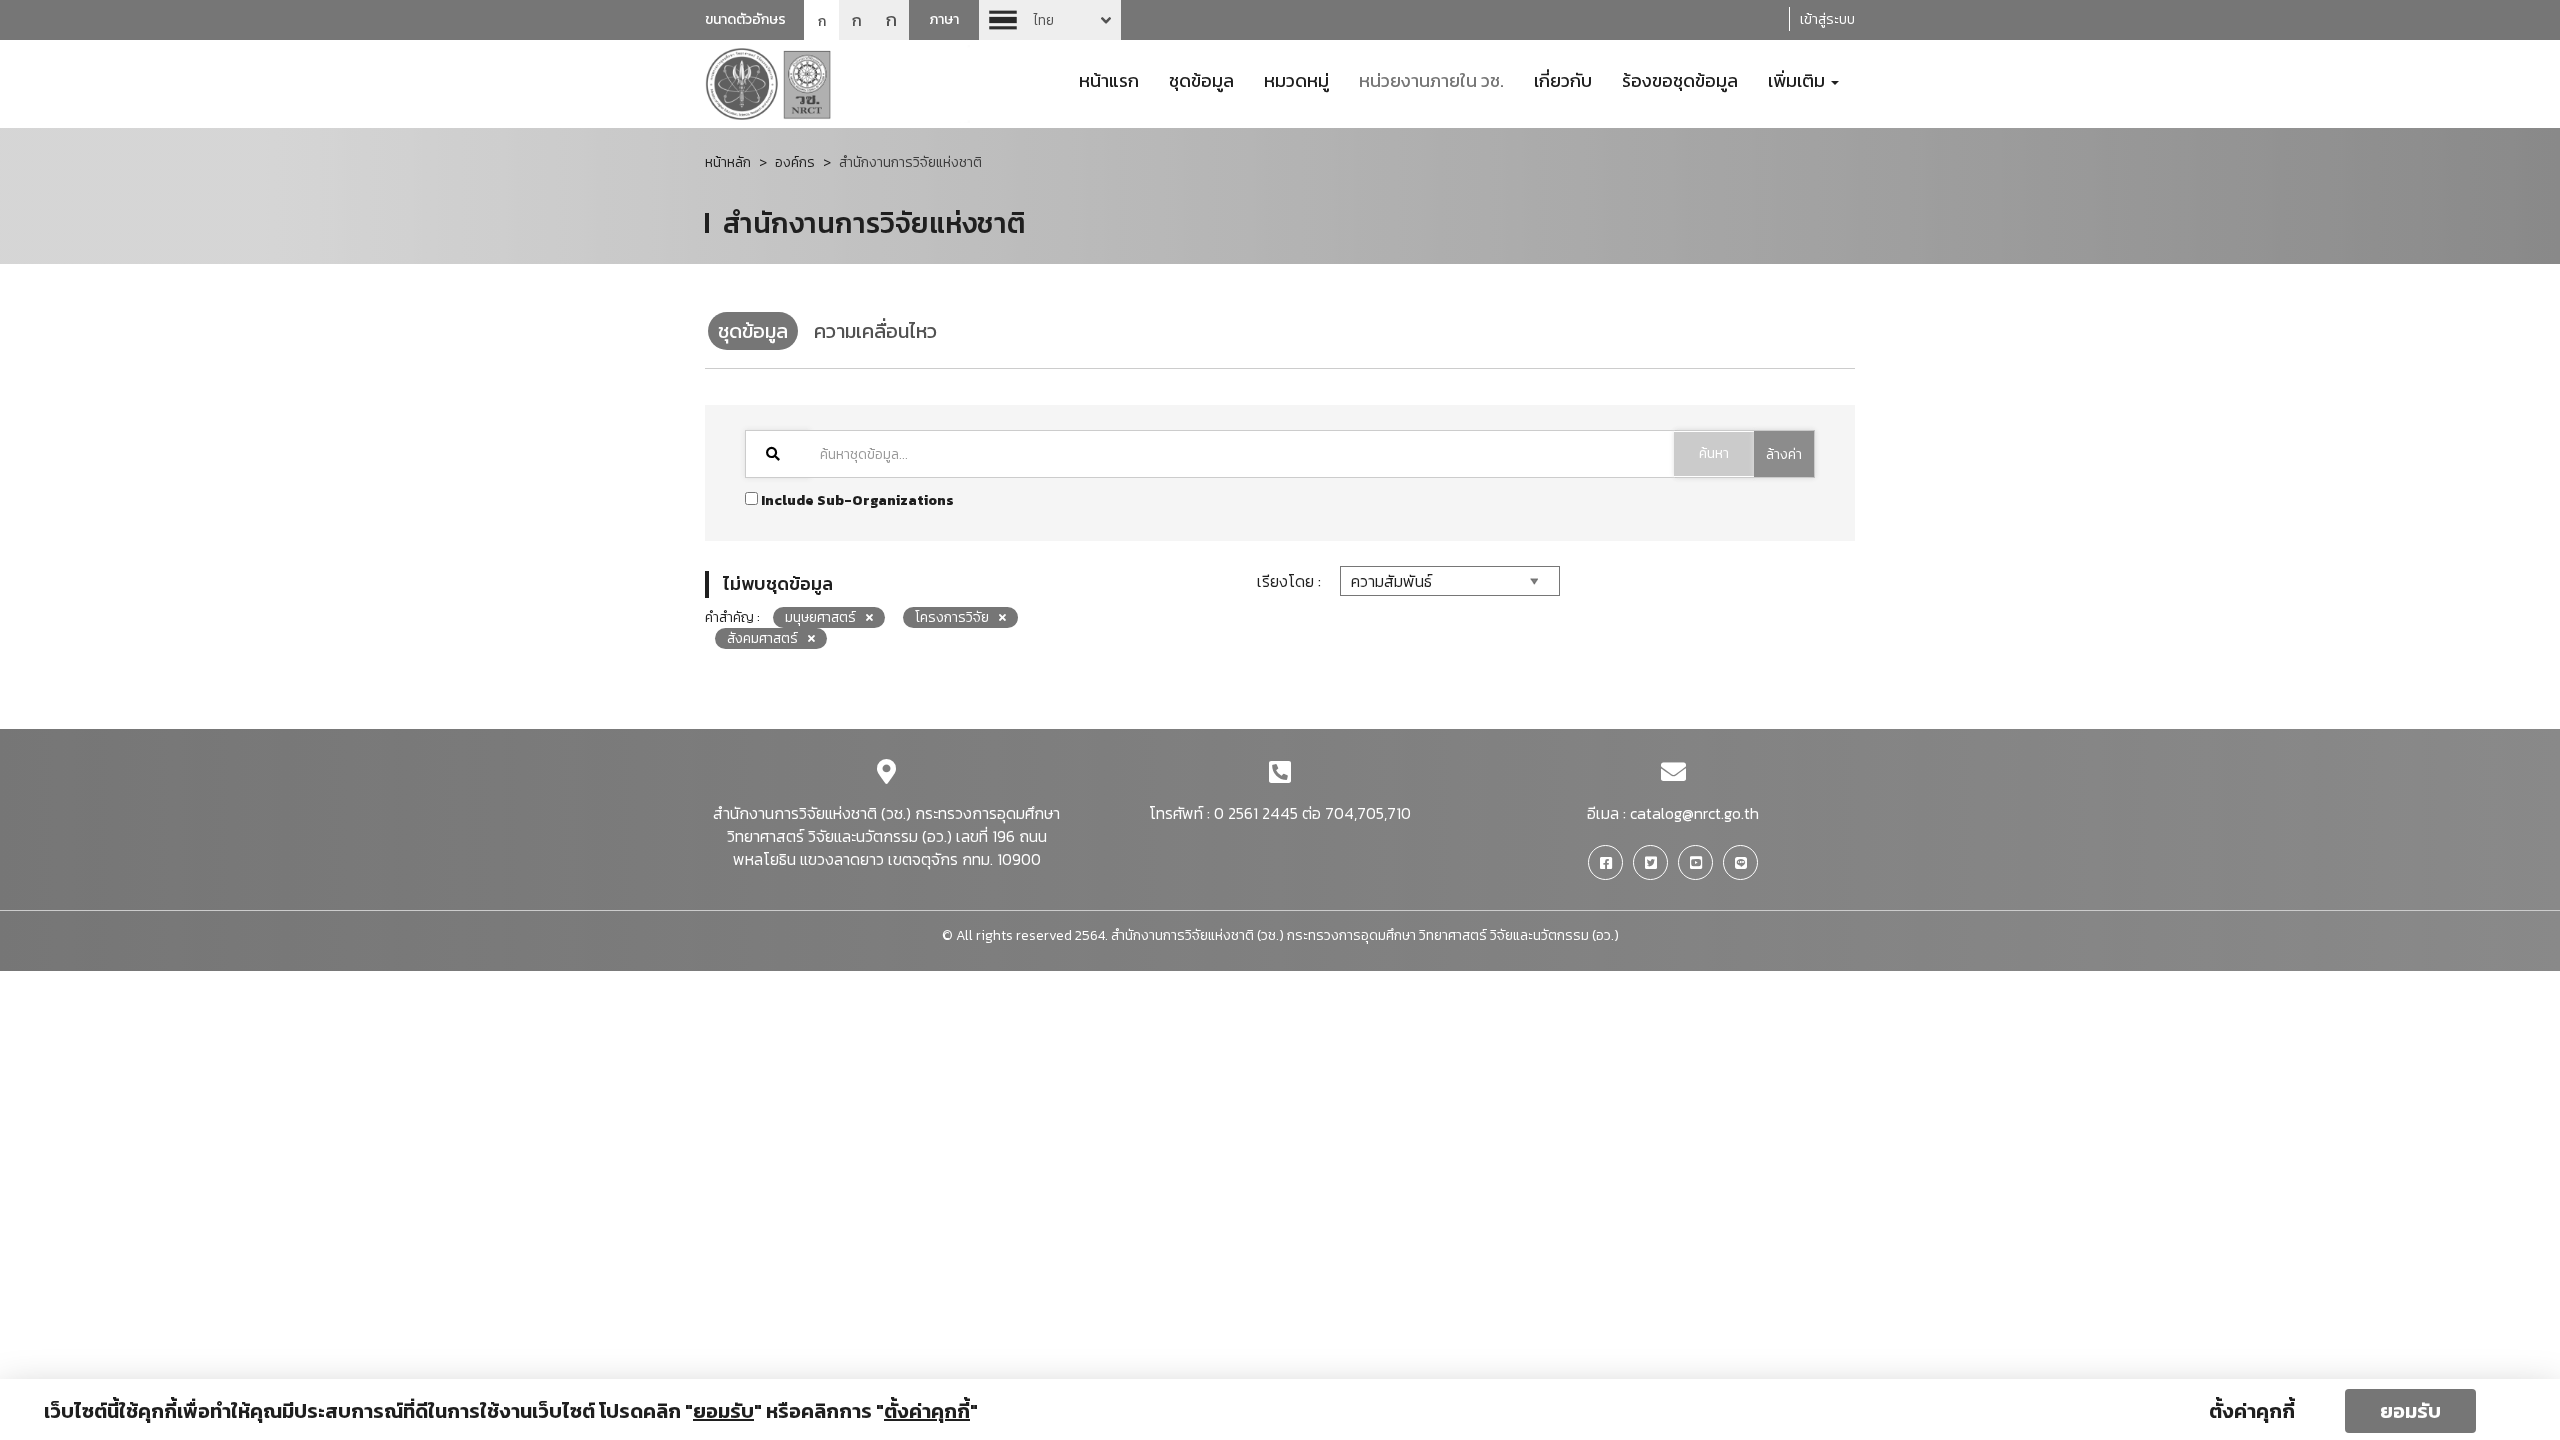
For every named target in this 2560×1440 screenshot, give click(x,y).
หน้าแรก (1109, 79)
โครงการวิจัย (952, 617)
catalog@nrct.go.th (1694, 813)
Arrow (1050, 20)
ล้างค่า (1784, 454)
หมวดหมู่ (1296, 79)
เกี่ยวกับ (1563, 79)
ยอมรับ (2410, 1411)
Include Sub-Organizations (856, 500)
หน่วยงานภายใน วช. (1431, 79)
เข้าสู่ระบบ (1827, 19)
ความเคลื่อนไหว (875, 331)
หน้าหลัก (728, 162)
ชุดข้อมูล (1201, 79)
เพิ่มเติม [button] (1798, 79)
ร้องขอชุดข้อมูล (1680, 79)
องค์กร (795, 162)
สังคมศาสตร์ (762, 638)
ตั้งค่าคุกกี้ (2252, 1411)
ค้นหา (1714, 453)
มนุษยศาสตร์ (820, 617)
